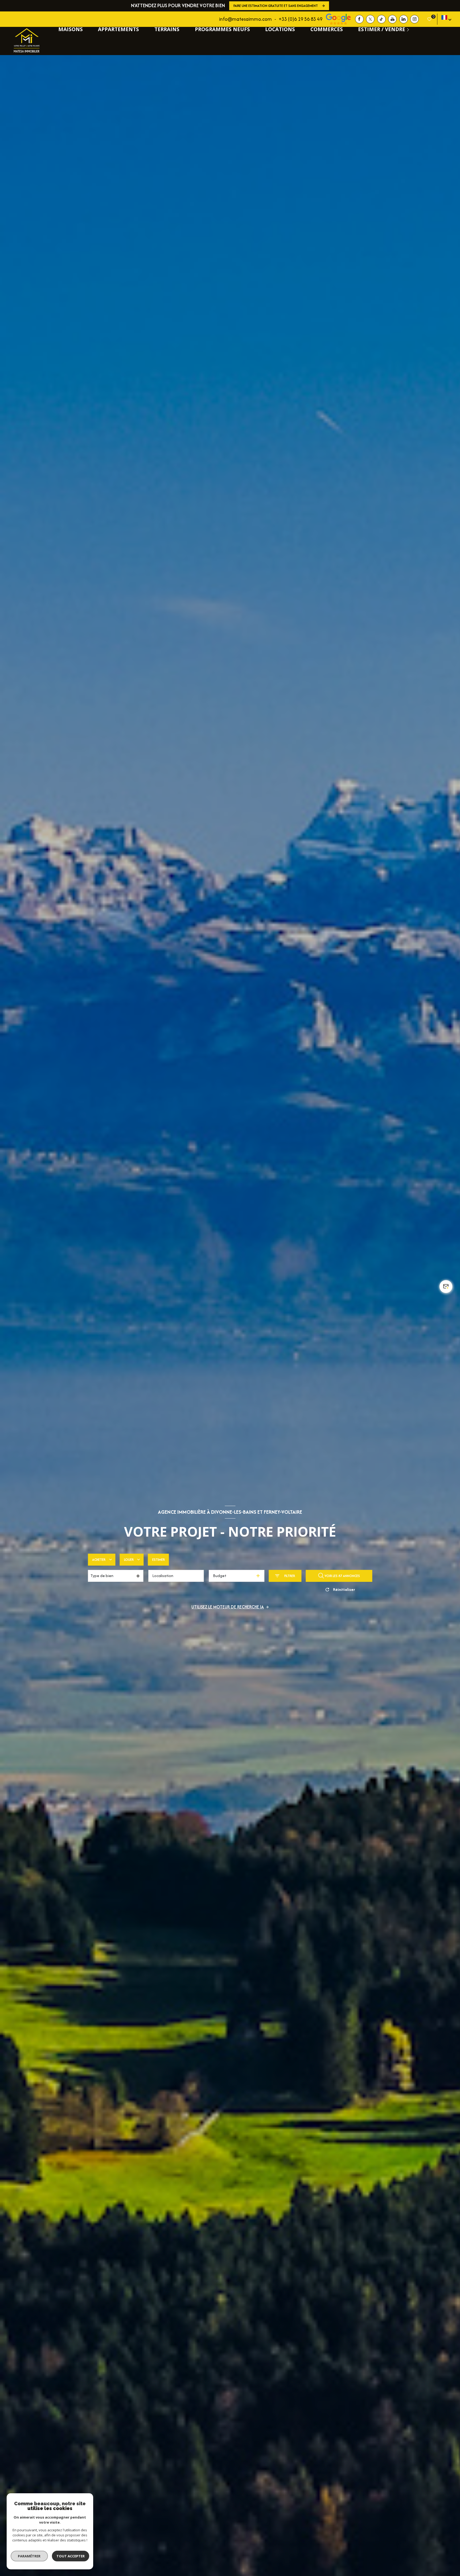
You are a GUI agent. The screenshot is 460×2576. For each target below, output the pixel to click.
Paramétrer (29, 2556)
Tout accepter (71, 2556)
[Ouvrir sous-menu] (409, 29)
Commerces (327, 29)
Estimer (159, 1560)
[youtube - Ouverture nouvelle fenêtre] (392, 19)
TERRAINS (167, 29)
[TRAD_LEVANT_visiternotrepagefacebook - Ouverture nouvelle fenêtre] (359, 19)
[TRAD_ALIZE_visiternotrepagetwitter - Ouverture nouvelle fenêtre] (370, 19)
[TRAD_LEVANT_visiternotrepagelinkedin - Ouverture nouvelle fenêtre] (404, 19)
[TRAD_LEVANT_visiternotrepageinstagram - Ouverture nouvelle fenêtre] (414, 19)
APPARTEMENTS (118, 29)
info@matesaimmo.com (245, 19)
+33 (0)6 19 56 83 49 (301, 19)
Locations (280, 29)
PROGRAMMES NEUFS (222, 29)
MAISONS (71, 29)
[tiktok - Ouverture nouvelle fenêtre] (381, 19)
